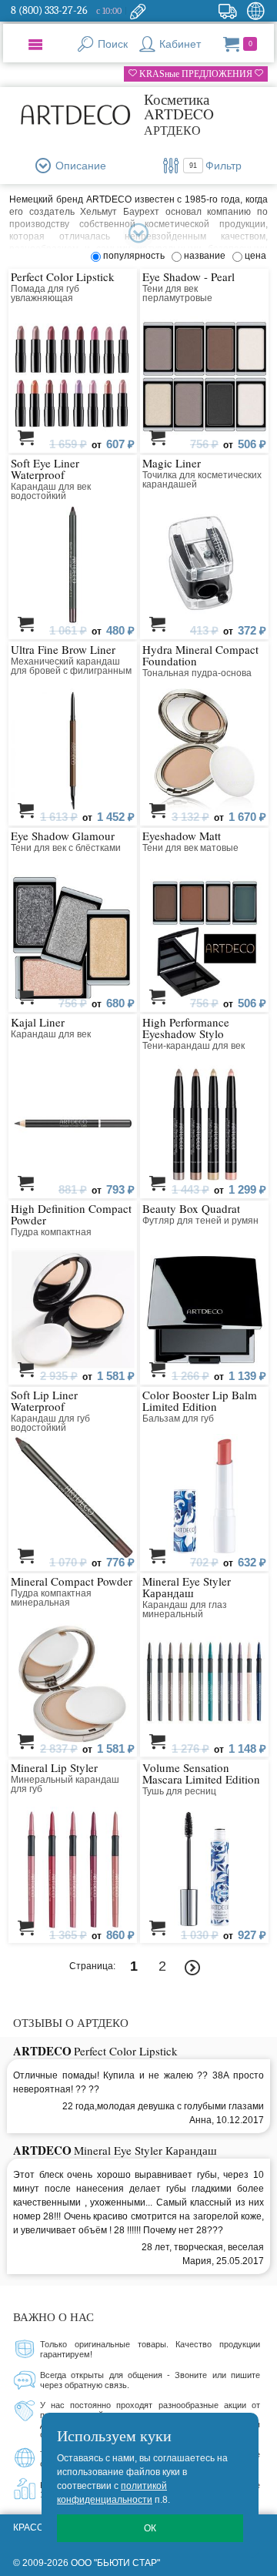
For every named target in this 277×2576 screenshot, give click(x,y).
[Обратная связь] (138, 11)
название (207, 256)
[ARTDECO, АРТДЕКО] (75, 114)
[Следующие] (193, 1968)
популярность (136, 256)
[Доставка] (227, 11)
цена (255, 256)
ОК (150, 2528)
